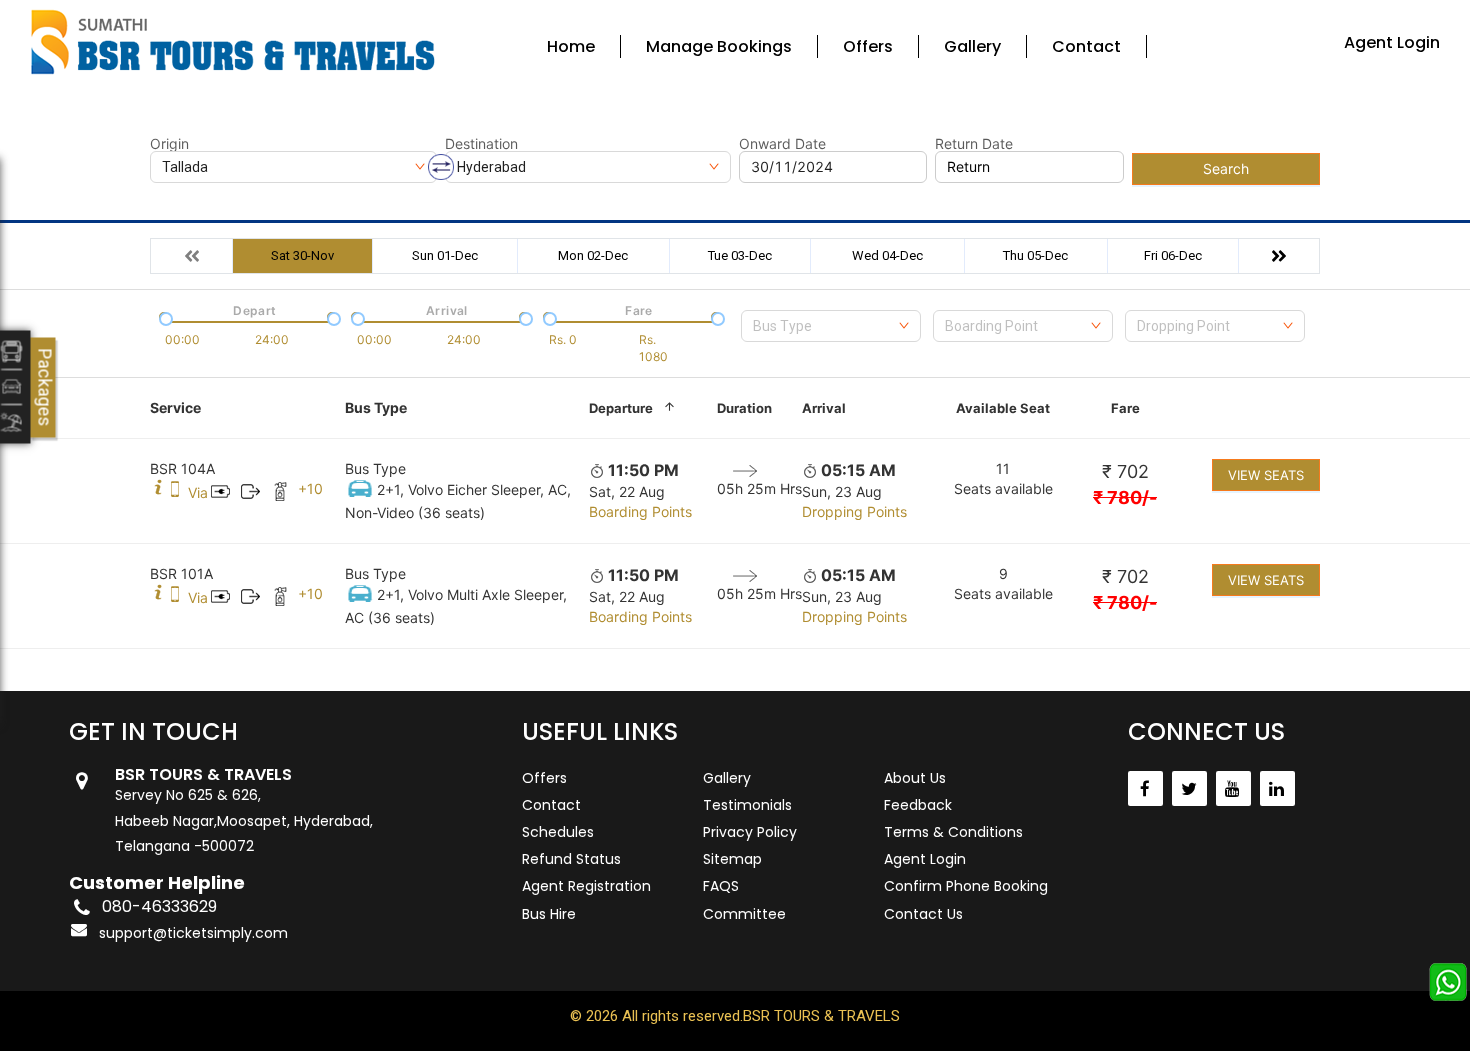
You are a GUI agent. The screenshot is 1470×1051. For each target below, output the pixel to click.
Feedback (918, 805)
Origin (169, 144)
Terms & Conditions (953, 832)
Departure (621, 408)
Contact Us (923, 914)
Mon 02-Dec (593, 255)
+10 (310, 488)
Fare (1125, 408)
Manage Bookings (719, 46)
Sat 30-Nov (302, 255)
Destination (481, 144)
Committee (744, 914)
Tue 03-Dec (740, 255)
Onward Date (782, 144)
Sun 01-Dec (445, 255)
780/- (1125, 497)
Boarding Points (640, 511)
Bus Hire (549, 914)
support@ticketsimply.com (193, 933)
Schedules (558, 832)
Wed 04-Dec (887, 255)
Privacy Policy (750, 832)
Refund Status (571, 859)
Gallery (972, 46)
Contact (1086, 46)
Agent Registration (586, 886)
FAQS (721, 886)
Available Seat (1003, 408)
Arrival (824, 408)
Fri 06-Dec (1173, 255)
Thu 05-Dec (1035, 255)
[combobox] (831, 326)
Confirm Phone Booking (966, 886)
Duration (744, 408)
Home (571, 46)
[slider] (164, 317)
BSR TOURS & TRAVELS (821, 1016)
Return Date (974, 144)
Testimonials (747, 805)
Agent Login (1392, 42)
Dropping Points (854, 511)
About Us (915, 778)
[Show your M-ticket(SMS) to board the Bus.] (175, 492)
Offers (868, 46)
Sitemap (732, 859)
